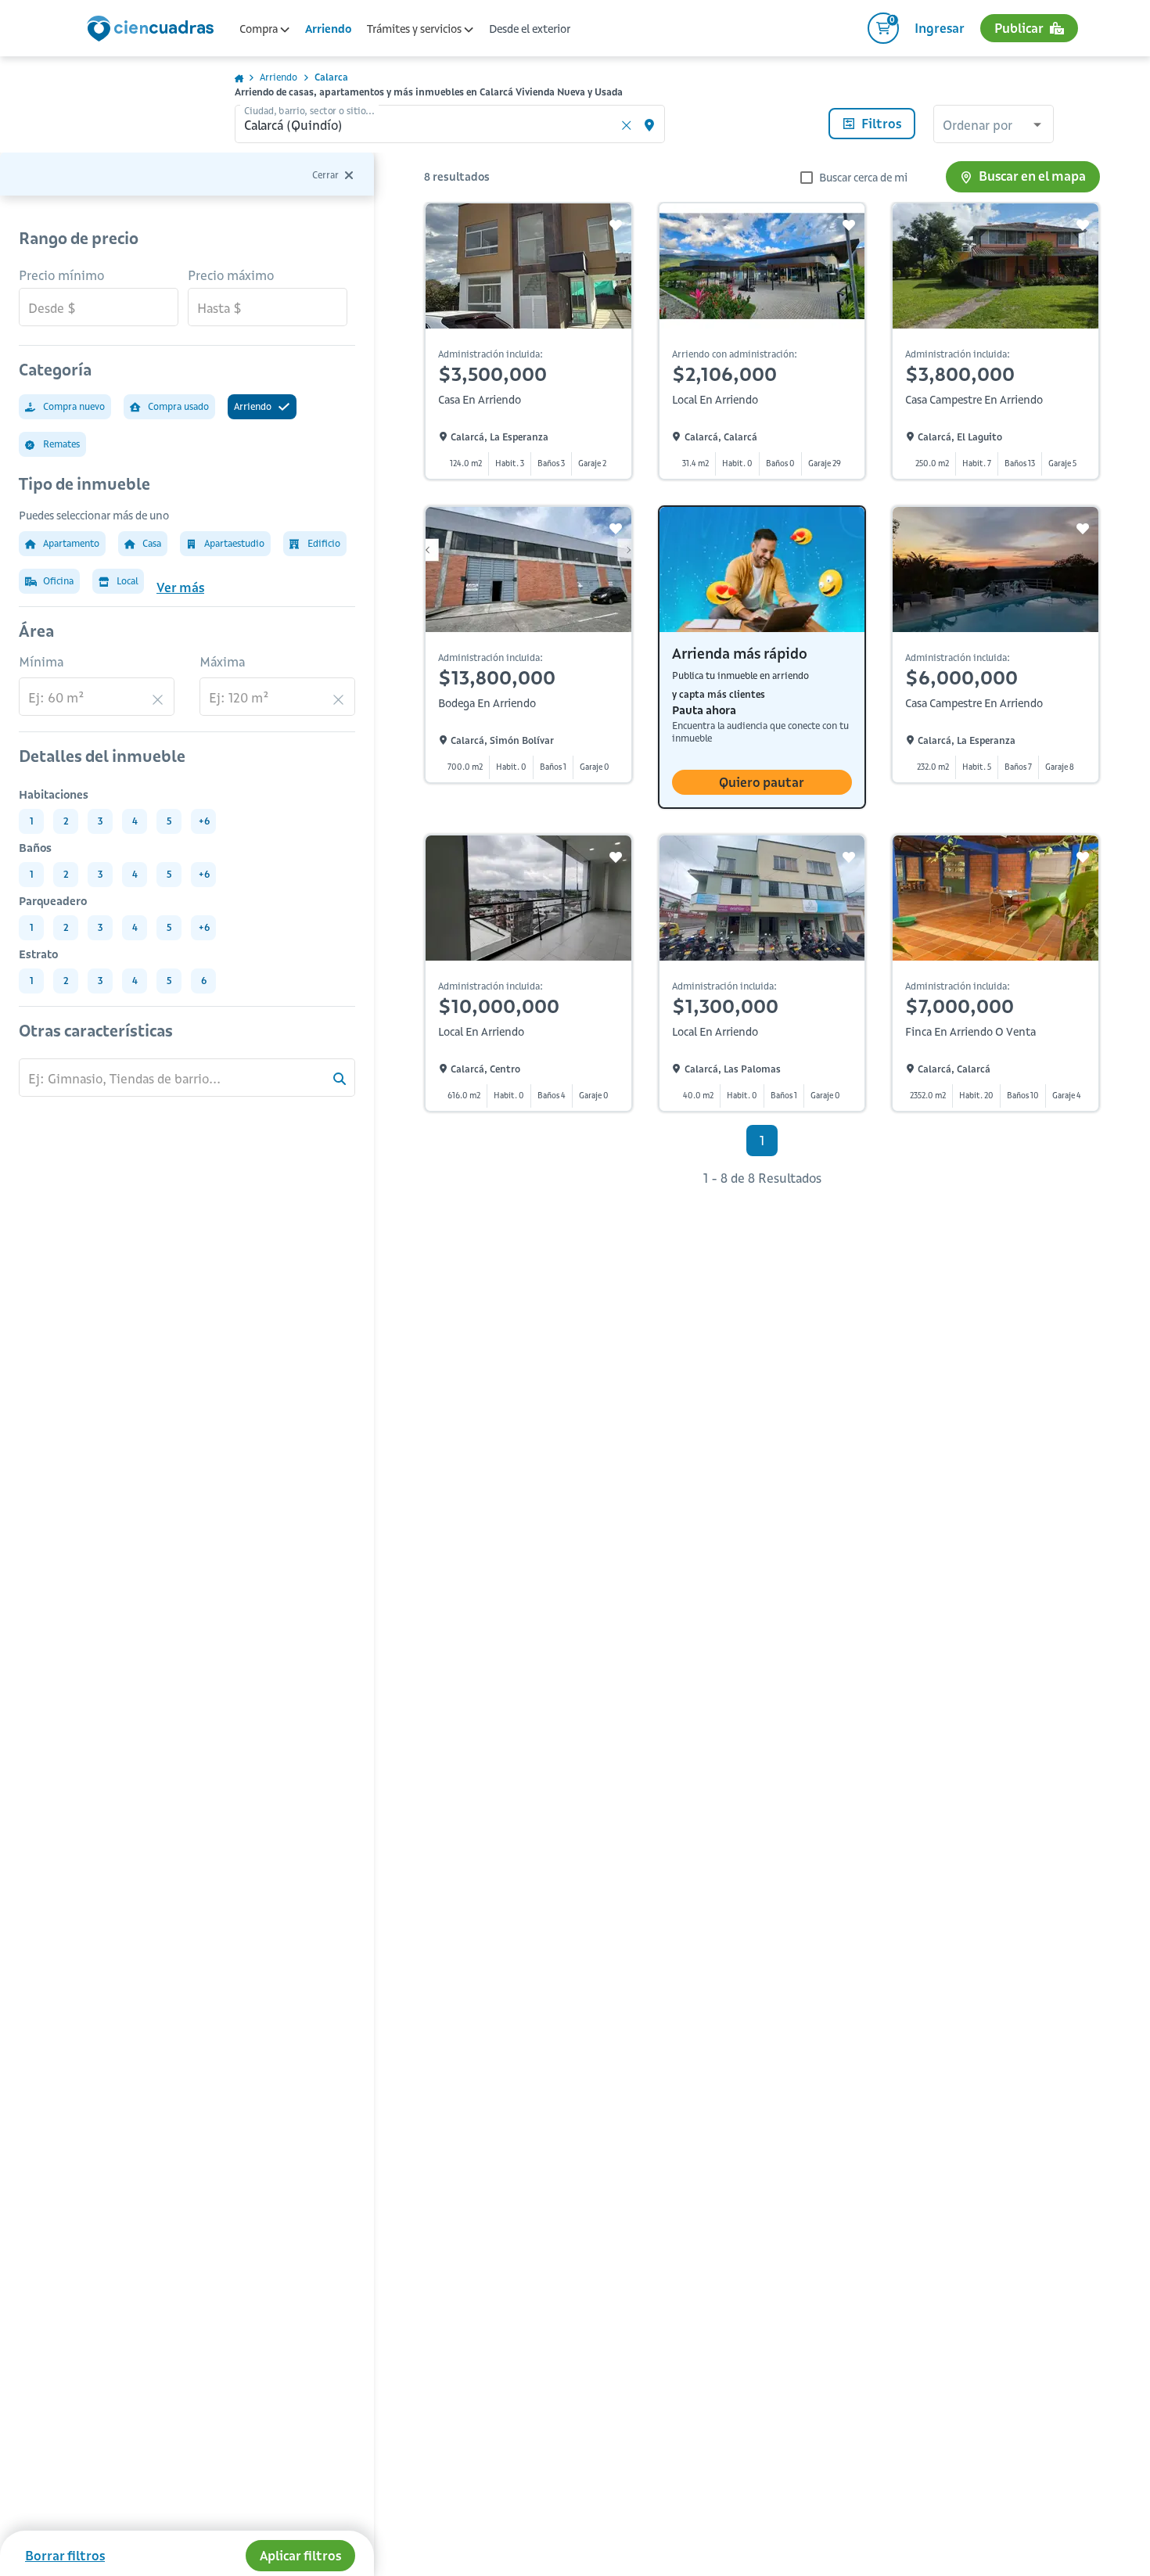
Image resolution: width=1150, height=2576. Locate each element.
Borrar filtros (65, 2556)
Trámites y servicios (415, 29)
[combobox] (994, 126)
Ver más (180, 587)
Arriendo (328, 29)
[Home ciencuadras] (153, 31)
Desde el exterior (530, 29)
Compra (260, 29)
